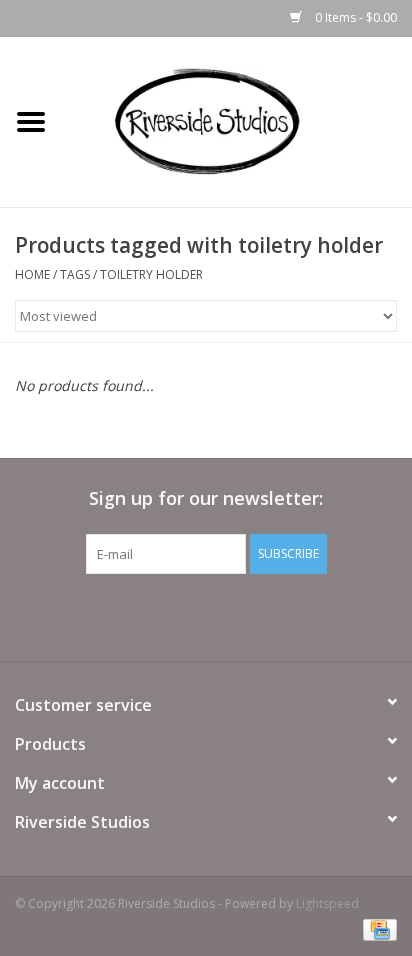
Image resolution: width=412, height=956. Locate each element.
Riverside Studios (82, 822)
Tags (75, 274)
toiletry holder (151, 274)
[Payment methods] (376, 928)
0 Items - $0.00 (354, 17)
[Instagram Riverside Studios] (224, 615)
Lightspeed (327, 903)
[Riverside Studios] (237, 120)
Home (32, 274)
